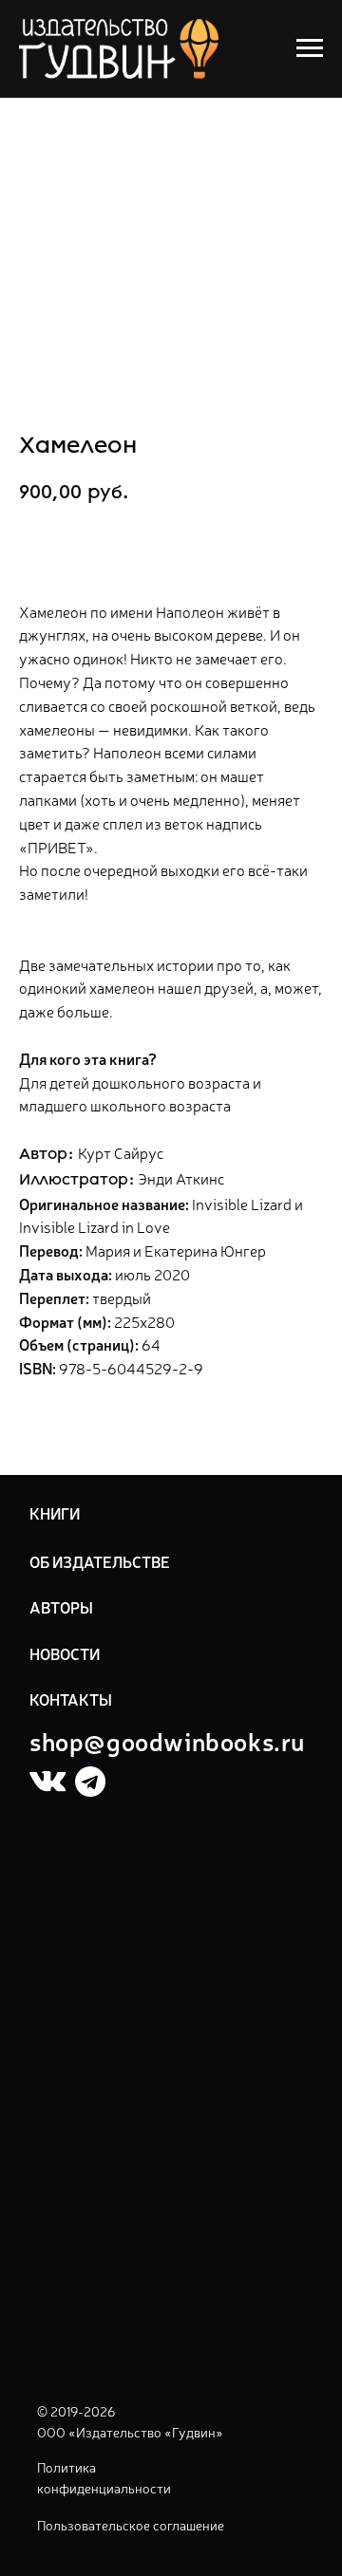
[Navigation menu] (310, 48)
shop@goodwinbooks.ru (167, 1740)
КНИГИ (55, 1513)
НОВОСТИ (65, 1653)
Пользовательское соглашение (131, 2525)
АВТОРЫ (61, 1607)
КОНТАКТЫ (71, 1699)
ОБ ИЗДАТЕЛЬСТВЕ (100, 1561)
